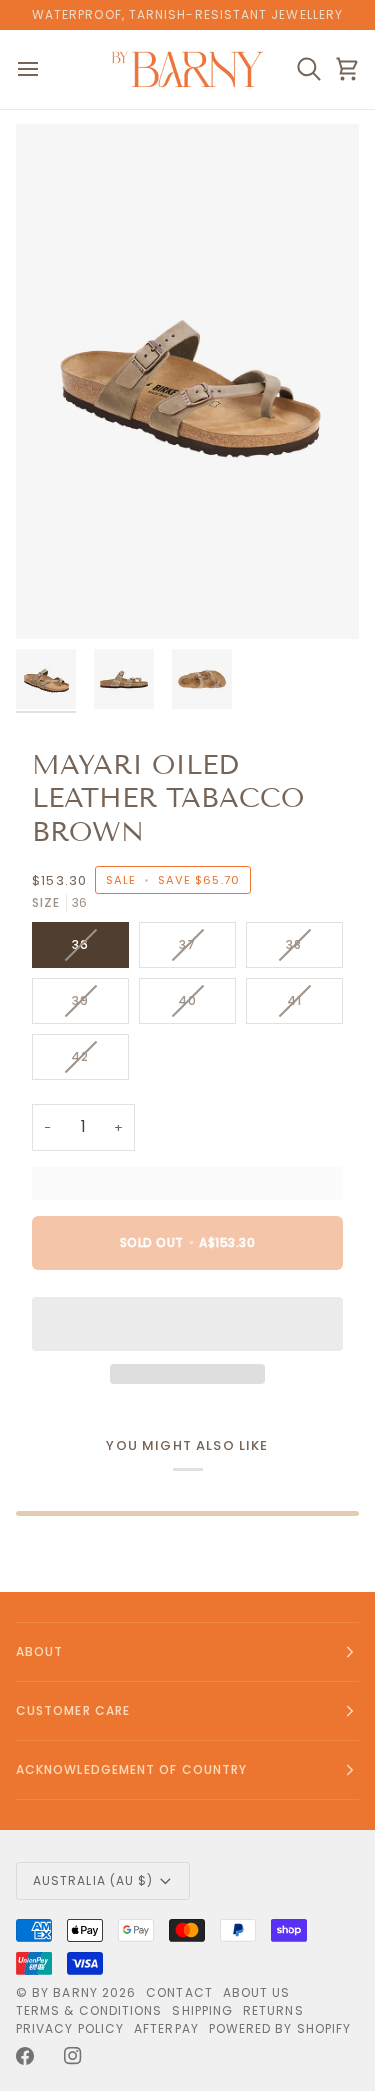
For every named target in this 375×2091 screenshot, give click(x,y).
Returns (273, 2010)
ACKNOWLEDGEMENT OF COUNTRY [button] (131, 1769)
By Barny (65, 1992)
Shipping (202, 2010)
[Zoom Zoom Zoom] (187, 381)
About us (257, 1992)
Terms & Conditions (89, 2010)
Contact (179, 1992)
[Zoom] (53, 601)
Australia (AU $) (93, 1880)
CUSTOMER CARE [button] (73, 1710)
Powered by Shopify (280, 2028)
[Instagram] (73, 2056)
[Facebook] (25, 2056)
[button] (187, 1324)
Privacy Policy (70, 2028)
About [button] (39, 1651)
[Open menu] (46, 69)
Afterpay (166, 2028)
